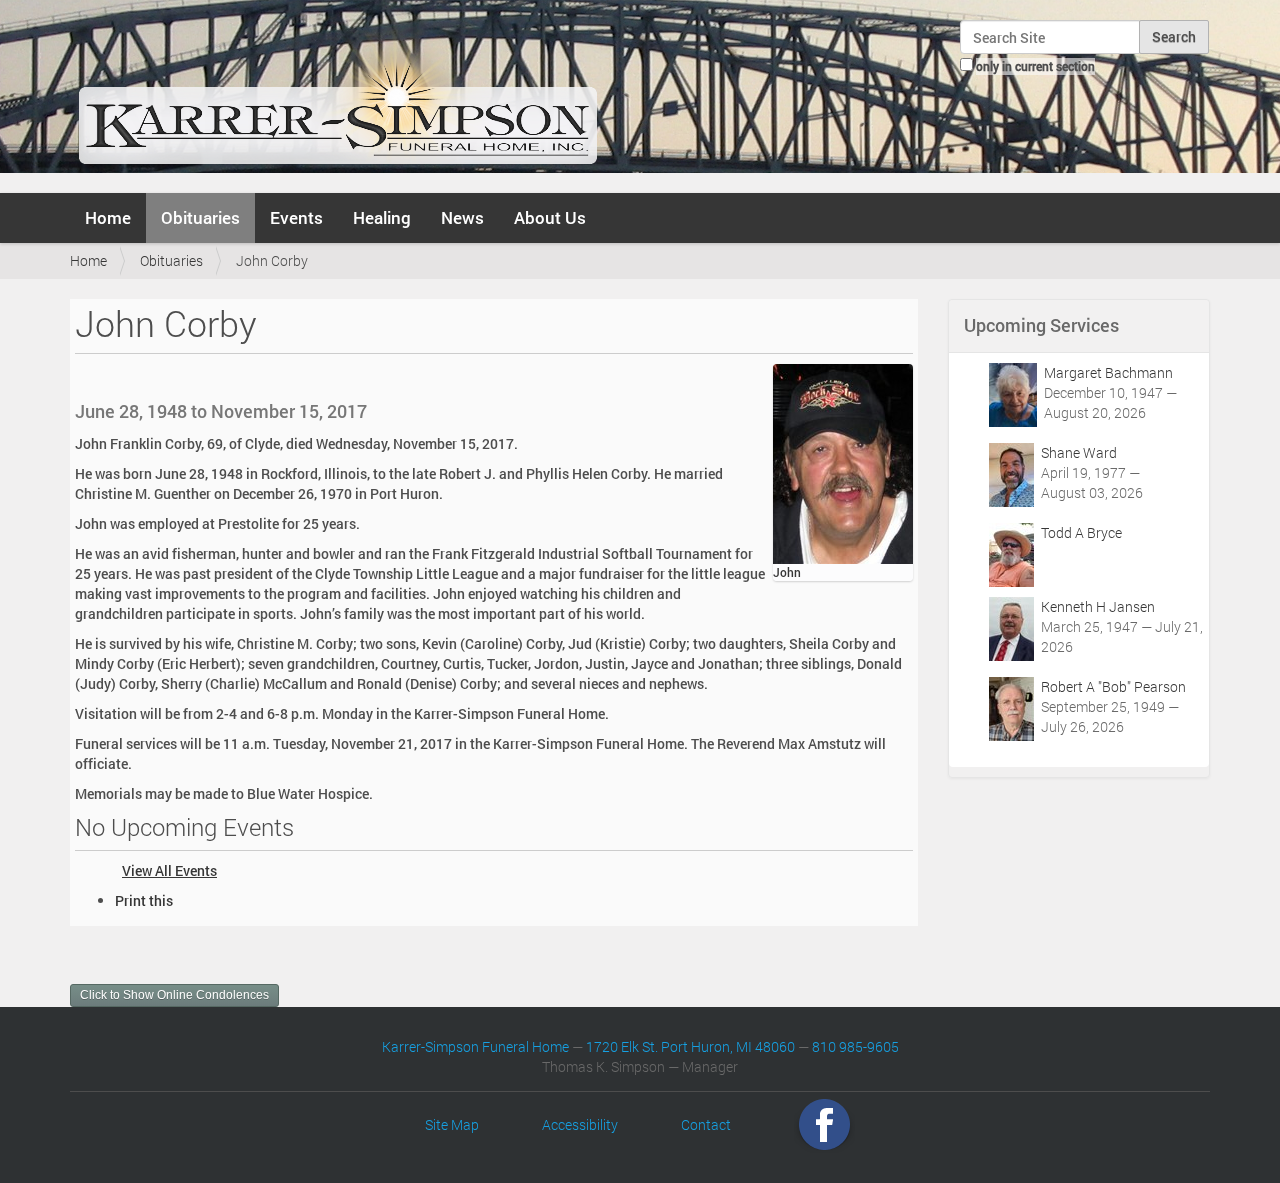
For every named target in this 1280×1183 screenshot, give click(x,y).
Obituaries (200, 217)
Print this (144, 900)
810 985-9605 (855, 1046)
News (462, 217)
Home (108, 217)
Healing (382, 217)
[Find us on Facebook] (824, 1124)
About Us (550, 217)
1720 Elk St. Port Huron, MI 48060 (690, 1046)
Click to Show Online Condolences (174, 995)
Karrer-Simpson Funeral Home (475, 1046)
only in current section (1035, 66)
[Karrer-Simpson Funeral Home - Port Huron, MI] (337, 94)
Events (296, 217)
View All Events (169, 870)
